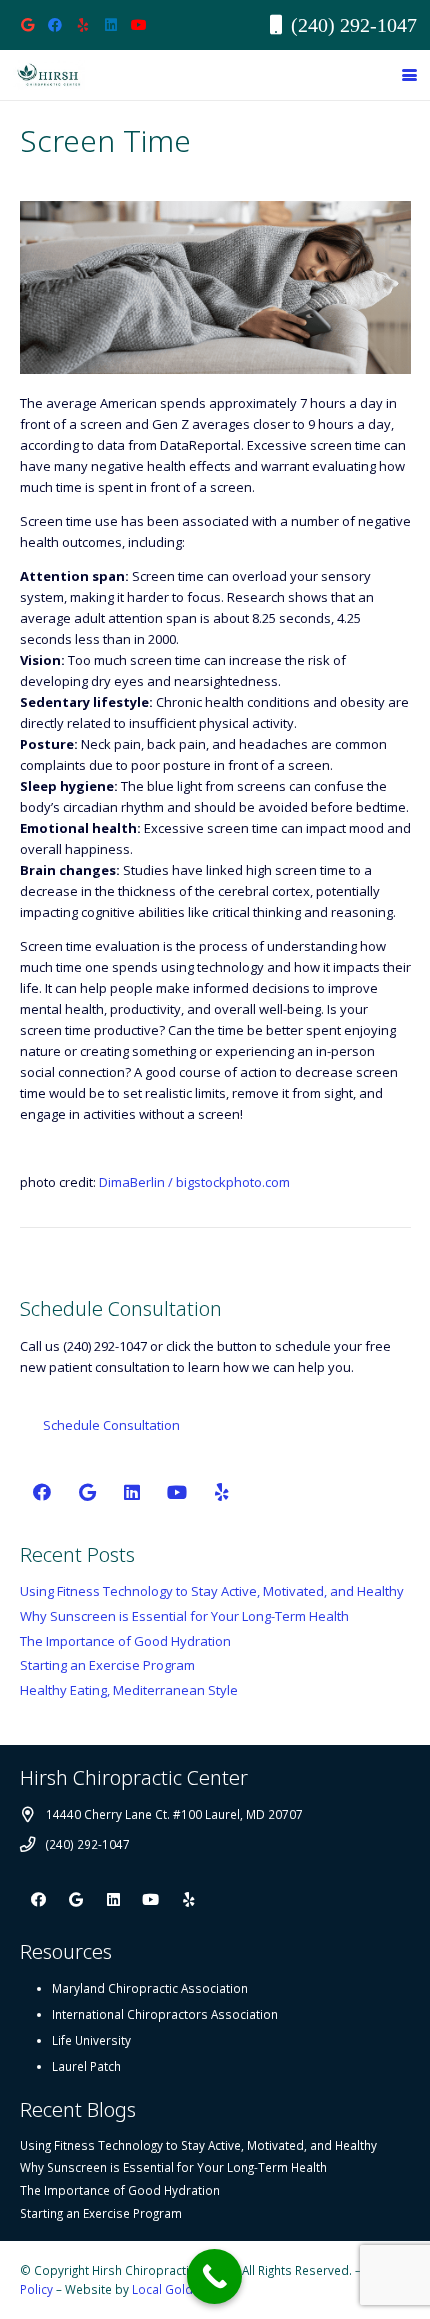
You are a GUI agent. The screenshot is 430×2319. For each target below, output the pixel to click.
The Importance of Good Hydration (125, 1641)
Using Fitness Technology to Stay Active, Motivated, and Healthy (212, 1591)
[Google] (27, 25)
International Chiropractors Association (165, 2014)
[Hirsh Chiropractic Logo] (49, 75)
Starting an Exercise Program (107, 1665)
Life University (91, 2040)
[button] (410, 75)
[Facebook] (55, 25)
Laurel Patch (86, 2066)
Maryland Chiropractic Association (150, 1988)
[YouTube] (139, 25)
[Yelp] (83, 25)
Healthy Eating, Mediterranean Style (129, 1690)
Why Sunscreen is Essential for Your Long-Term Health (184, 1616)
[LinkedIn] (111, 25)
